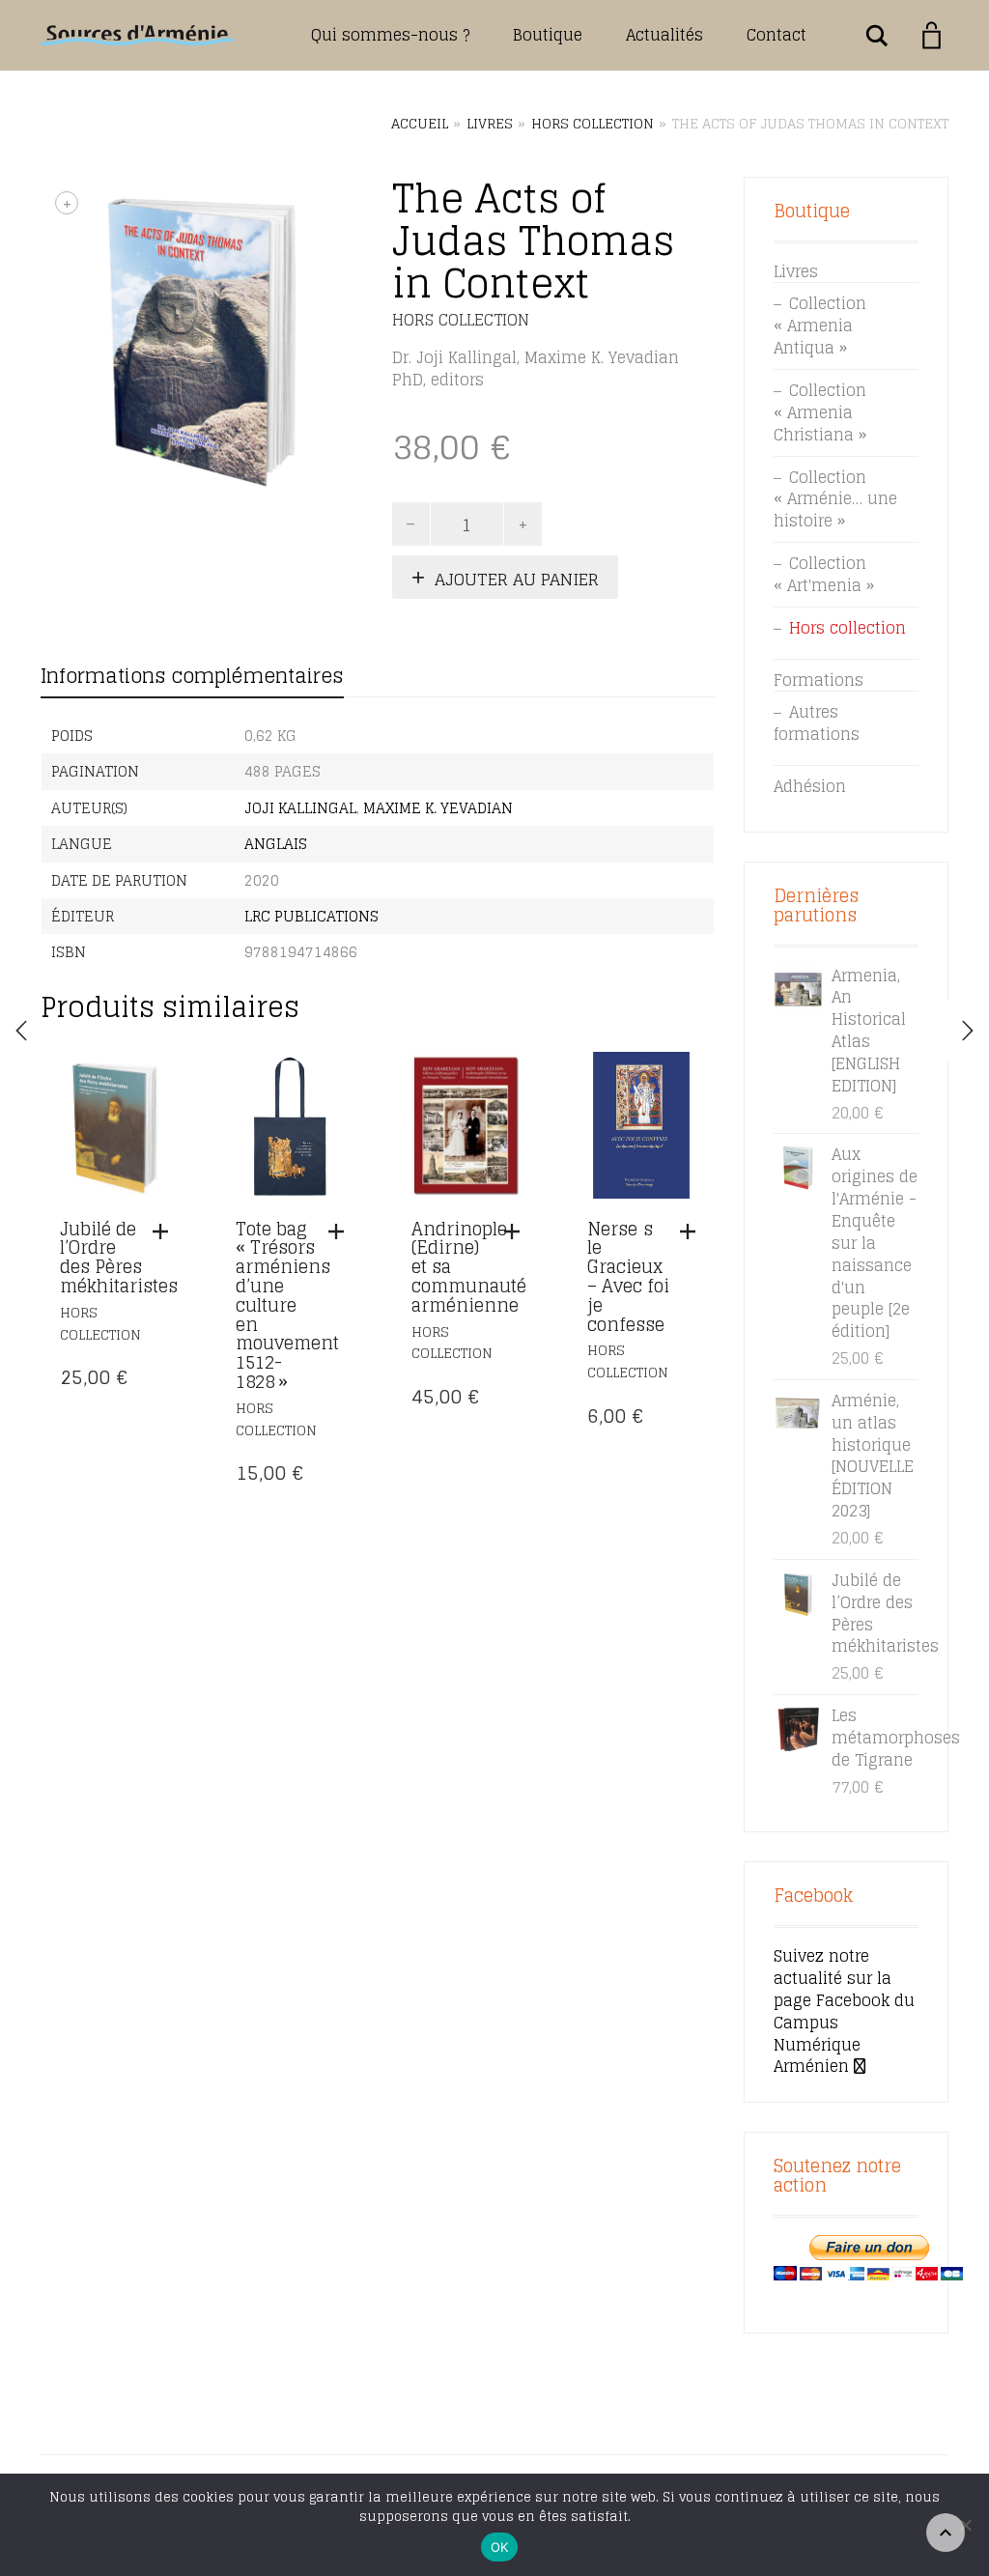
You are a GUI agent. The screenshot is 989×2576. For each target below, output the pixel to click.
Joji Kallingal (300, 808)
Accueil (420, 124)
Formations (819, 680)
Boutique (548, 35)
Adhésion (810, 786)
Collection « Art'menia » (824, 574)
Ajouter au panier (517, 579)
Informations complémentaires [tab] (192, 676)
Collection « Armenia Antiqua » (820, 326)
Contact (777, 35)
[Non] (965, 2525)
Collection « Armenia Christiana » (820, 412)
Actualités (664, 35)
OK (500, 2547)
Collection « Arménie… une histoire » (835, 499)
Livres (490, 124)
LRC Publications (311, 916)
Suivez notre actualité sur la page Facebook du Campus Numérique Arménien (844, 2011)
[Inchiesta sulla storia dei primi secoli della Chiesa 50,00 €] (968, 1031)
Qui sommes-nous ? (390, 35)
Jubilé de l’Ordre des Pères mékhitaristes (119, 1257)
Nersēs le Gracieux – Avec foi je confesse (628, 1276)
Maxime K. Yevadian (438, 808)
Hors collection (593, 124)
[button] (165, 1231)
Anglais (276, 844)
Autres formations (817, 723)
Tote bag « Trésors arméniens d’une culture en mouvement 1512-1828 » (287, 1305)
